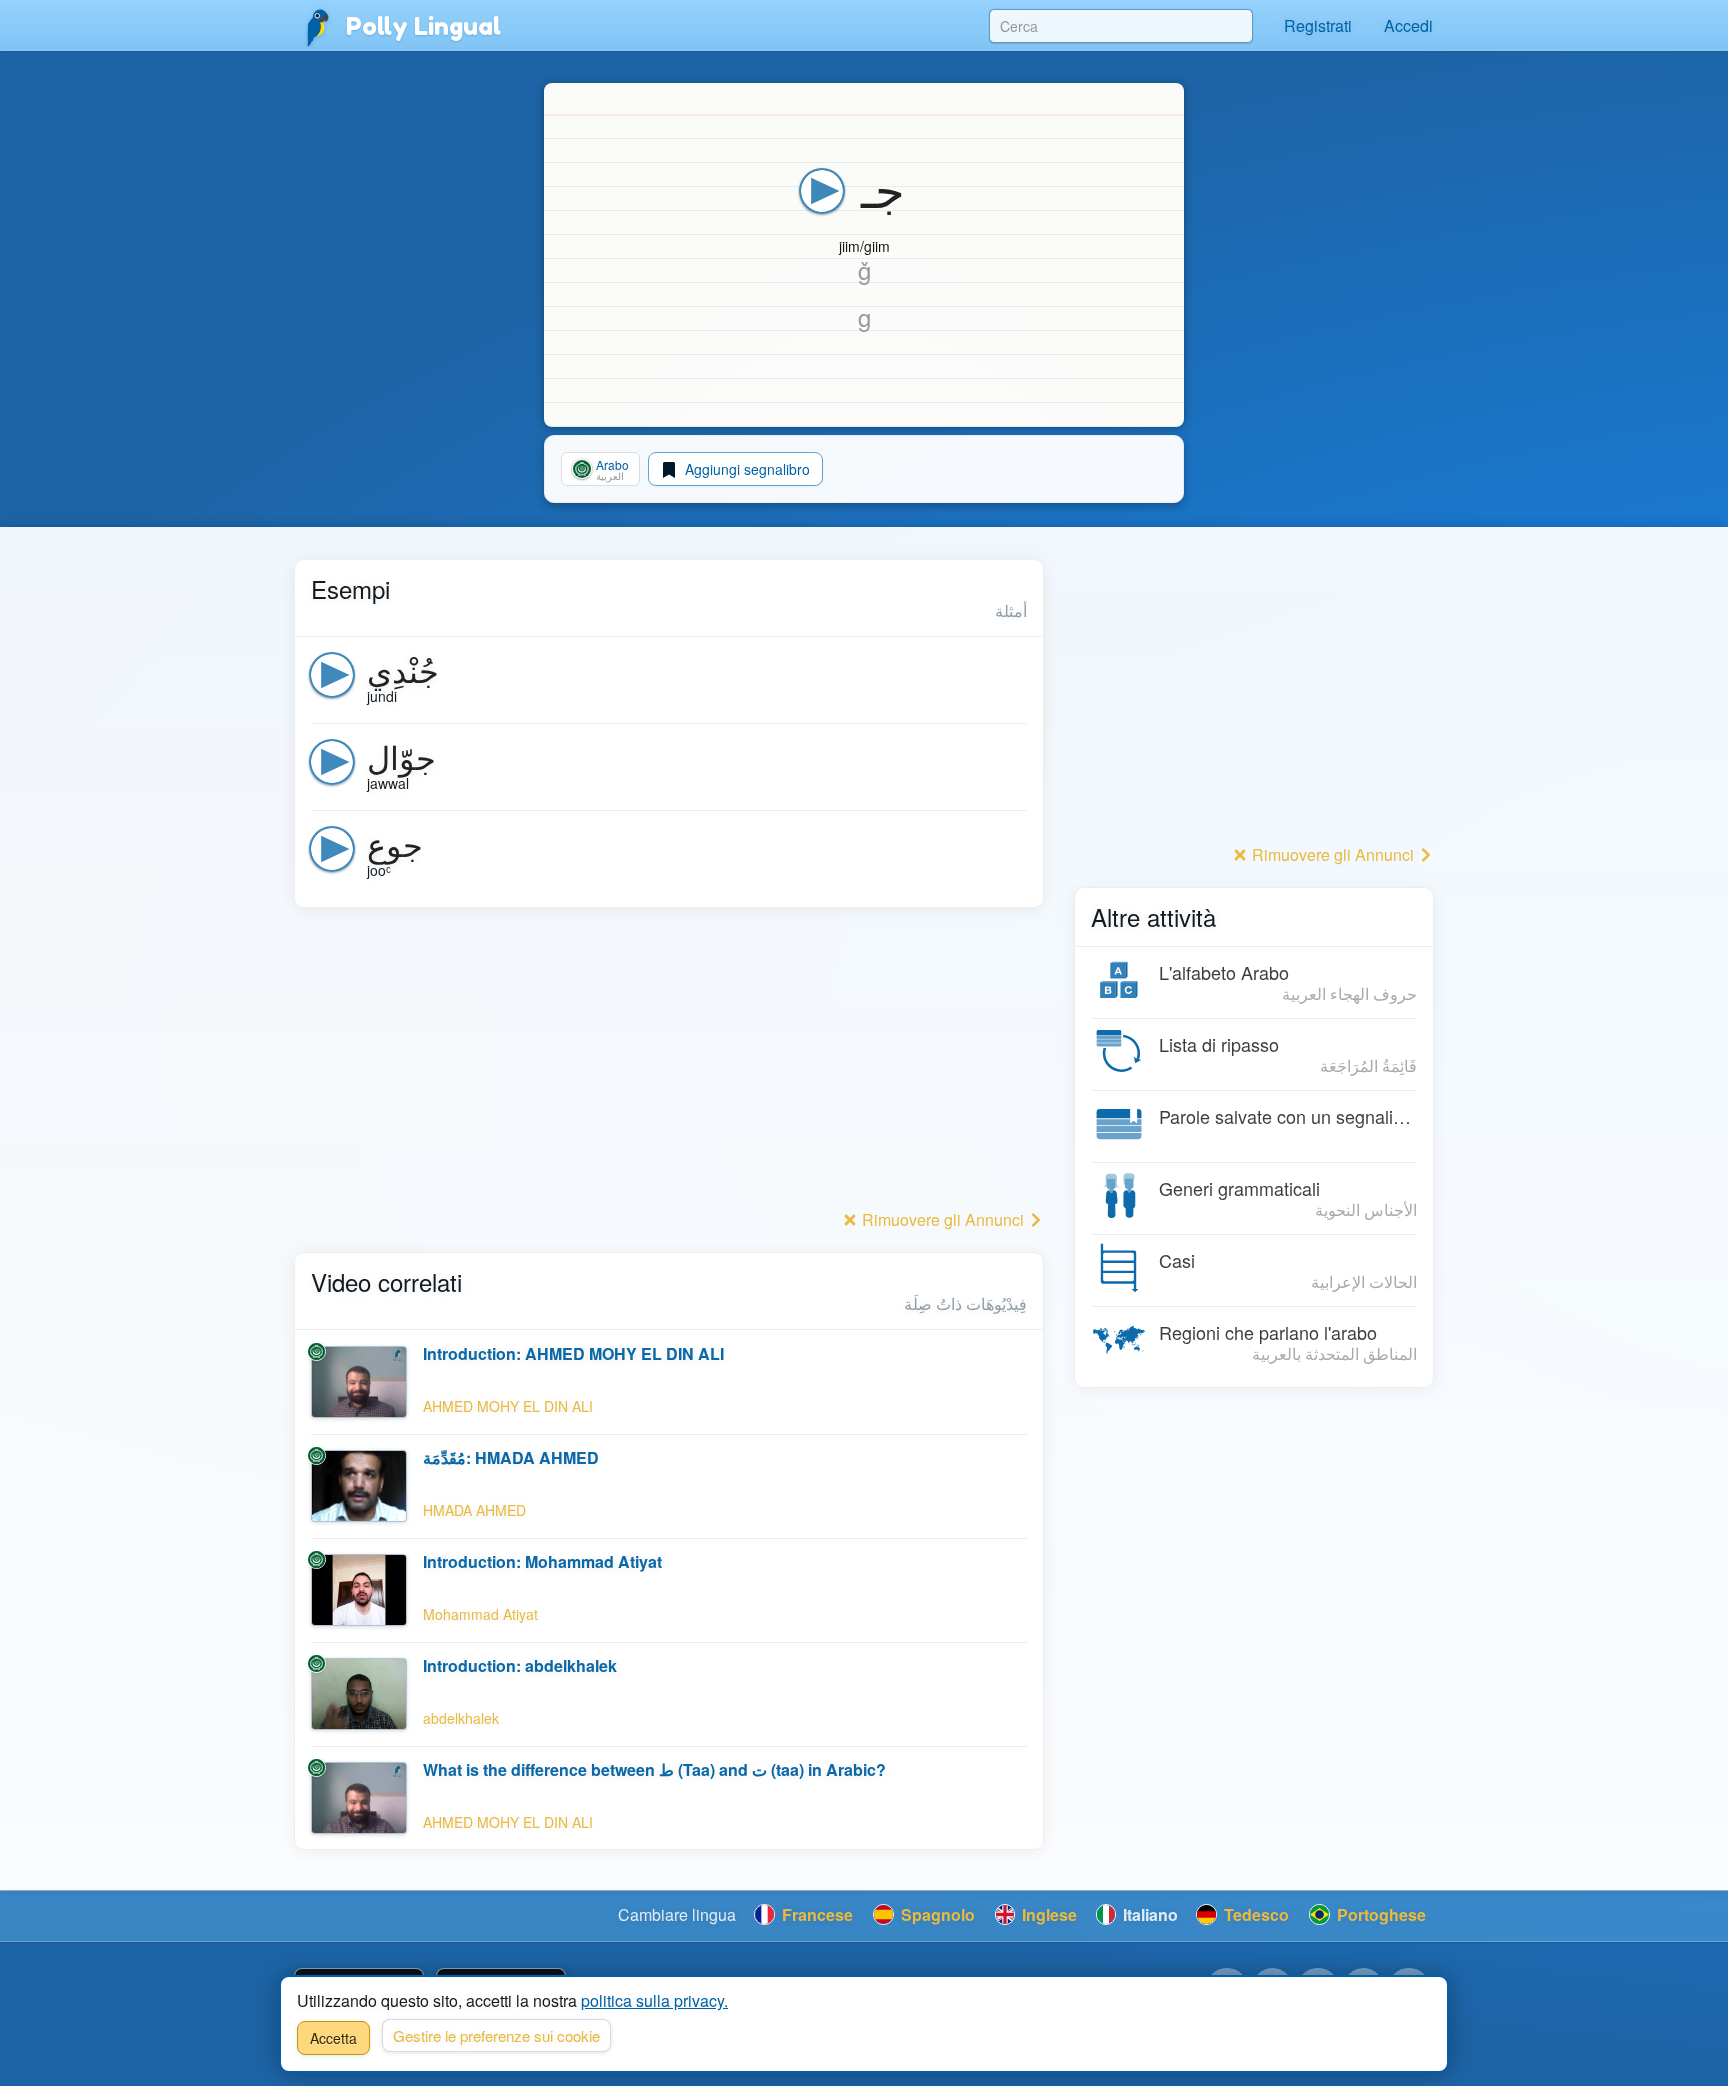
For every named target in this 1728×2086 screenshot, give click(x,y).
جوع (395, 843)
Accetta (333, 2038)
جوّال (401, 756)
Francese (815, 1914)
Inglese (1047, 1914)
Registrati (1318, 25)
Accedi (1408, 25)
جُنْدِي (403, 669)
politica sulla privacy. (654, 2000)
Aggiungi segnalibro (745, 469)
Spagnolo (936, 1914)
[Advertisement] (669, 1064)
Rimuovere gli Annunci (943, 1219)
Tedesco (1254, 1914)
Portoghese (1379, 1914)
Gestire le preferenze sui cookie (496, 2035)
